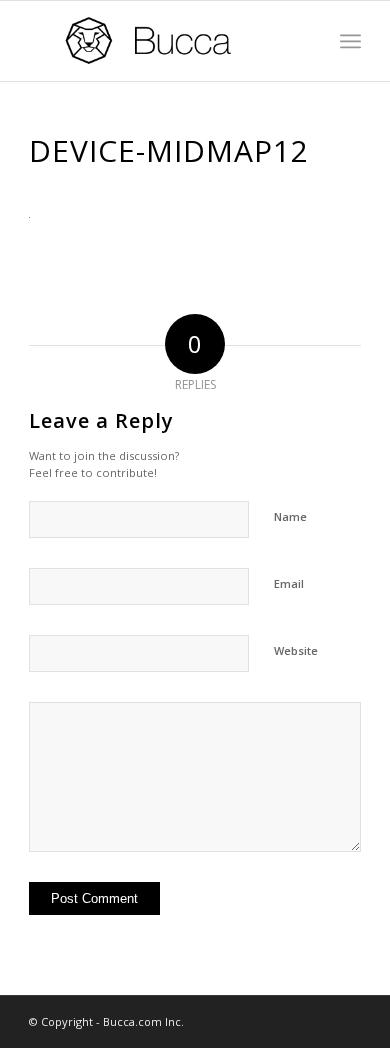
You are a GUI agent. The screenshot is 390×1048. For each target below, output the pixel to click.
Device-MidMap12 (169, 150)
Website (296, 650)
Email (289, 583)
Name (290, 516)
